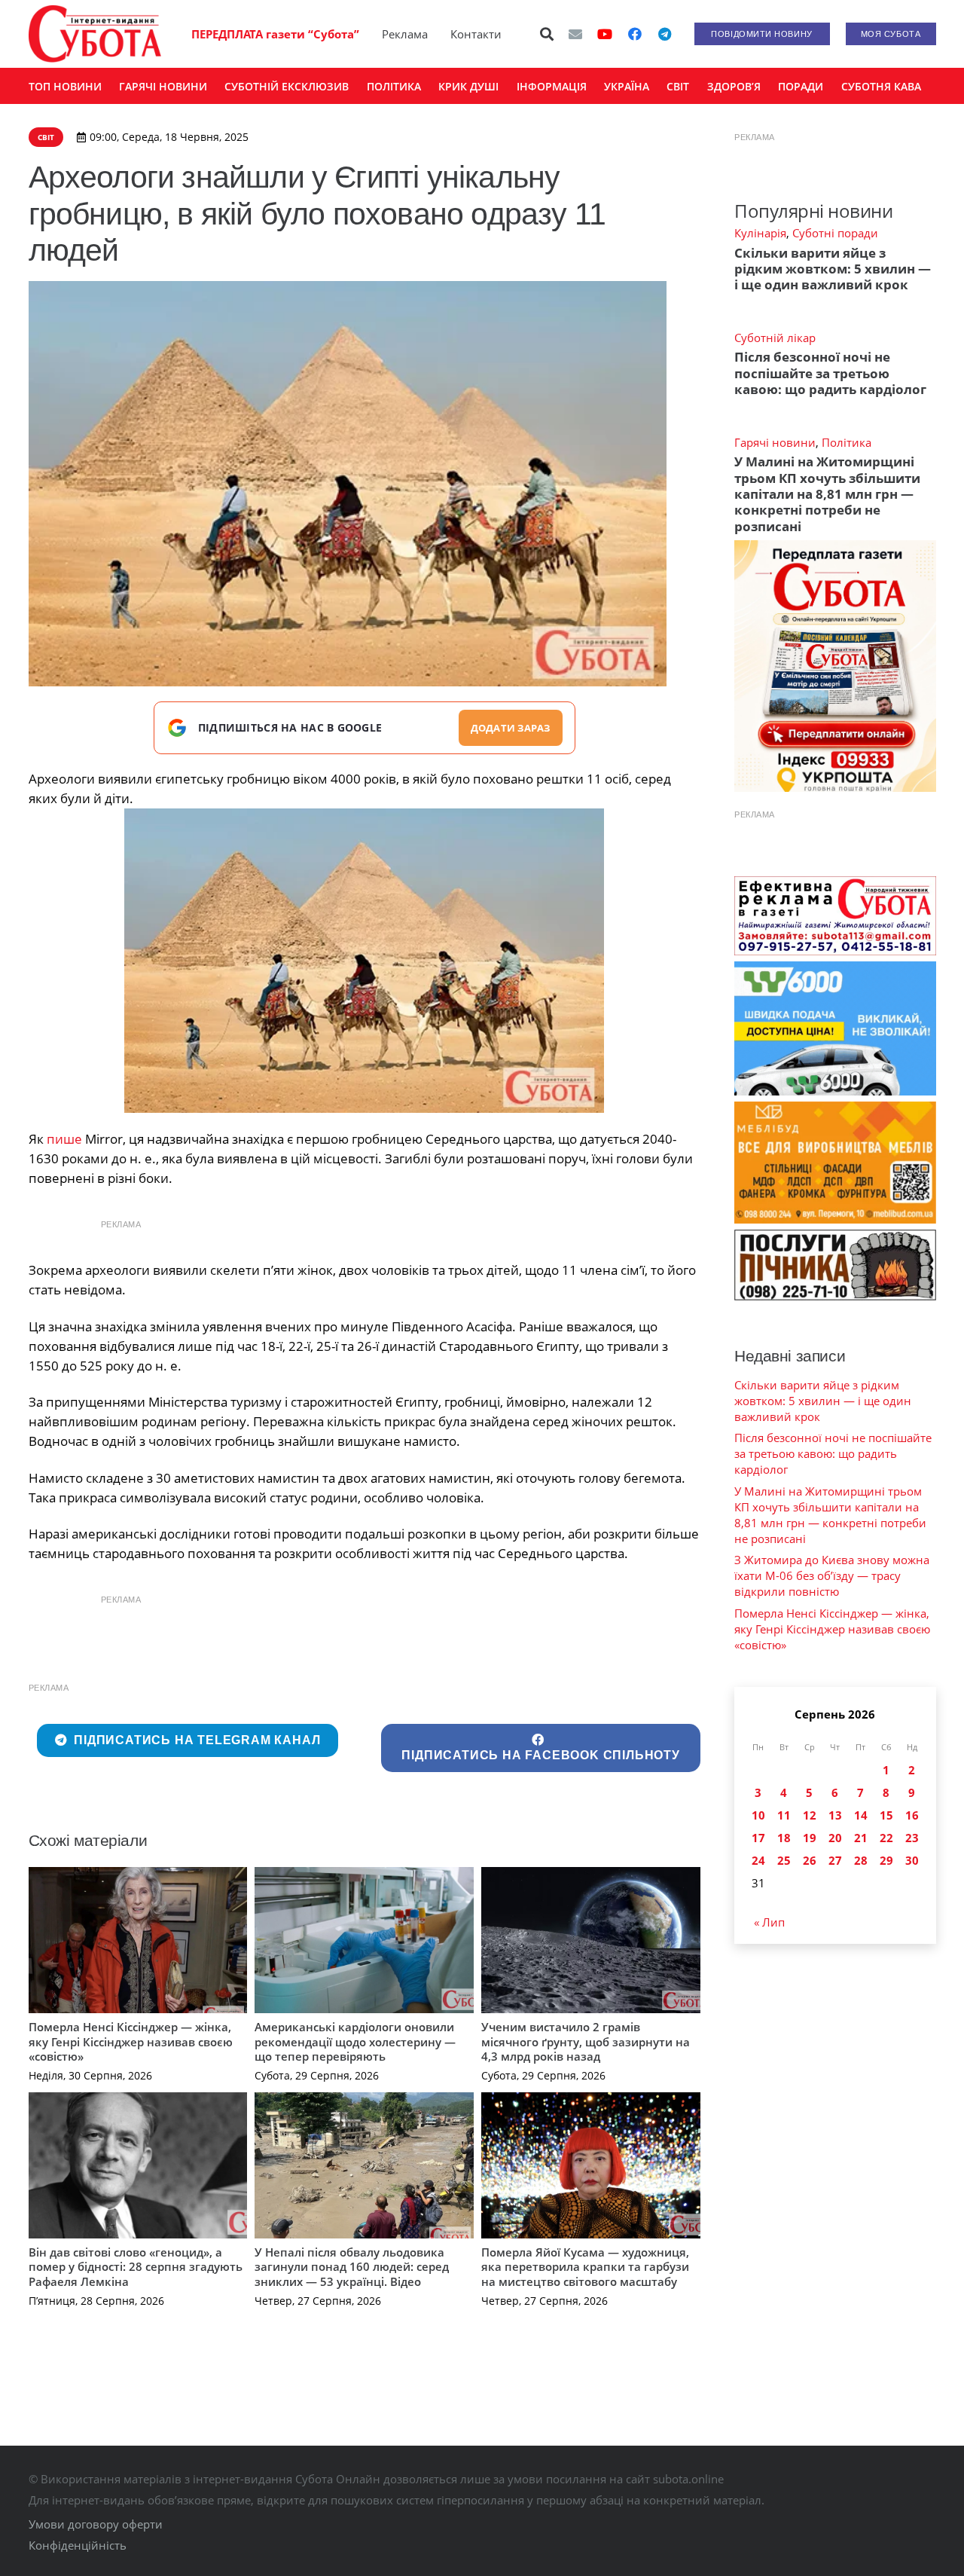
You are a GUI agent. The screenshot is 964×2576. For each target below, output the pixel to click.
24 (758, 1860)
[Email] (575, 34)
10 (758, 1815)
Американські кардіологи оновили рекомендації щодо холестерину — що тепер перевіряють (355, 2041)
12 (810, 1815)
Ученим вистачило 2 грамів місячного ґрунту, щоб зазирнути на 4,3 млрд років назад (586, 2041)
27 (835, 1860)
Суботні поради (835, 233)
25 (784, 1860)
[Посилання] (95, 34)
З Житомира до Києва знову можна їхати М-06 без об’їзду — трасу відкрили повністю (832, 1575)
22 (886, 1838)
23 (912, 1838)
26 (810, 1860)
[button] (547, 34)
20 (835, 1838)
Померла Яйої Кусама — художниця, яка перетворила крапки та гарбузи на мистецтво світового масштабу (585, 2267)
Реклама (405, 34)
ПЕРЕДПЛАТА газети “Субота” (275, 34)
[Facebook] (635, 34)
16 (912, 1815)
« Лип (769, 1922)
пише (64, 1139)
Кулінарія (760, 233)
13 (835, 1815)
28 (861, 1860)
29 (886, 1860)
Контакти (476, 34)
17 (758, 1838)
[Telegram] (665, 34)
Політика (847, 442)
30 (912, 1860)
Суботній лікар (775, 338)
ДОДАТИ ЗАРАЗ (511, 728)
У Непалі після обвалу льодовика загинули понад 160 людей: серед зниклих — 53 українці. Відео (352, 2267)
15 (886, 1815)
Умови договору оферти (96, 2524)
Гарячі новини (775, 442)
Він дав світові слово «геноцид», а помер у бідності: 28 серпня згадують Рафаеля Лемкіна (136, 2267)
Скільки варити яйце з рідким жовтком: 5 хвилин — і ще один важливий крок (833, 269)
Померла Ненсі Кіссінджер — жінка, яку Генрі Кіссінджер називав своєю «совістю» (131, 2041)
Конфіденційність (78, 2545)
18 (784, 1838)
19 (810, 1838)
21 (861, 1838)
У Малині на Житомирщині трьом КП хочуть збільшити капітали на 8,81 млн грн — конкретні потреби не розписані (827, 494)
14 (861, 1815)
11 (784, 1815)
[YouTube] (605, 34)
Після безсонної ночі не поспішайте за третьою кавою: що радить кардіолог (830, 373)
